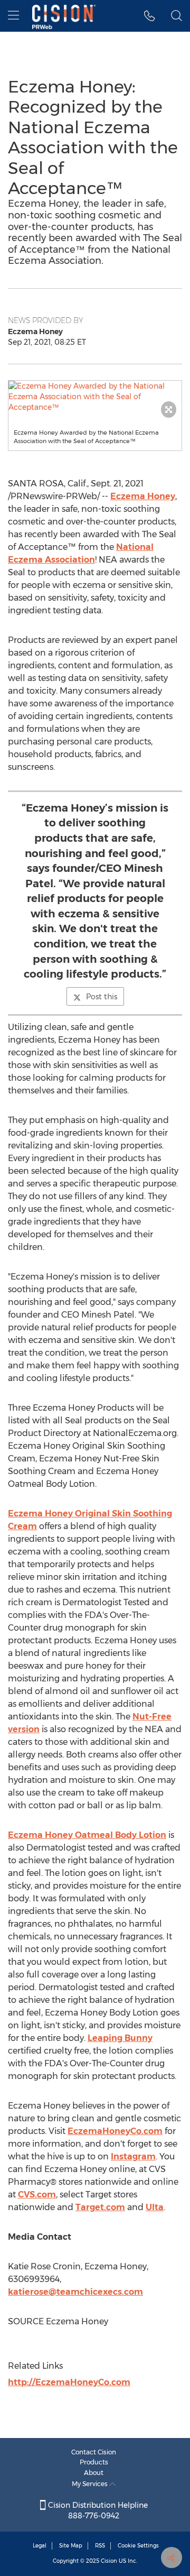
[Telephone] (150, 16)
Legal (40, 2546)
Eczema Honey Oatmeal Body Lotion (87, 1835)
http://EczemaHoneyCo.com (69, 2382)
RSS (100, 2546)
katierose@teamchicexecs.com (75, 2292)
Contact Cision (94, 2452)
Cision (109, 2561)
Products (94, 2462)
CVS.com (37, 2195)
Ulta (155, 2207)
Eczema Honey (143, 496)
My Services (91, 2484)
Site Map (71, 2546)
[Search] (177, 16)
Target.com (100, 2207)
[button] (95, 397)
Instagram (133, 2156)
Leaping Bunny (120, 2038)
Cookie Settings (138, 2546)
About (94, 2473)
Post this (102, 997)
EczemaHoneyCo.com (115, 2131)
